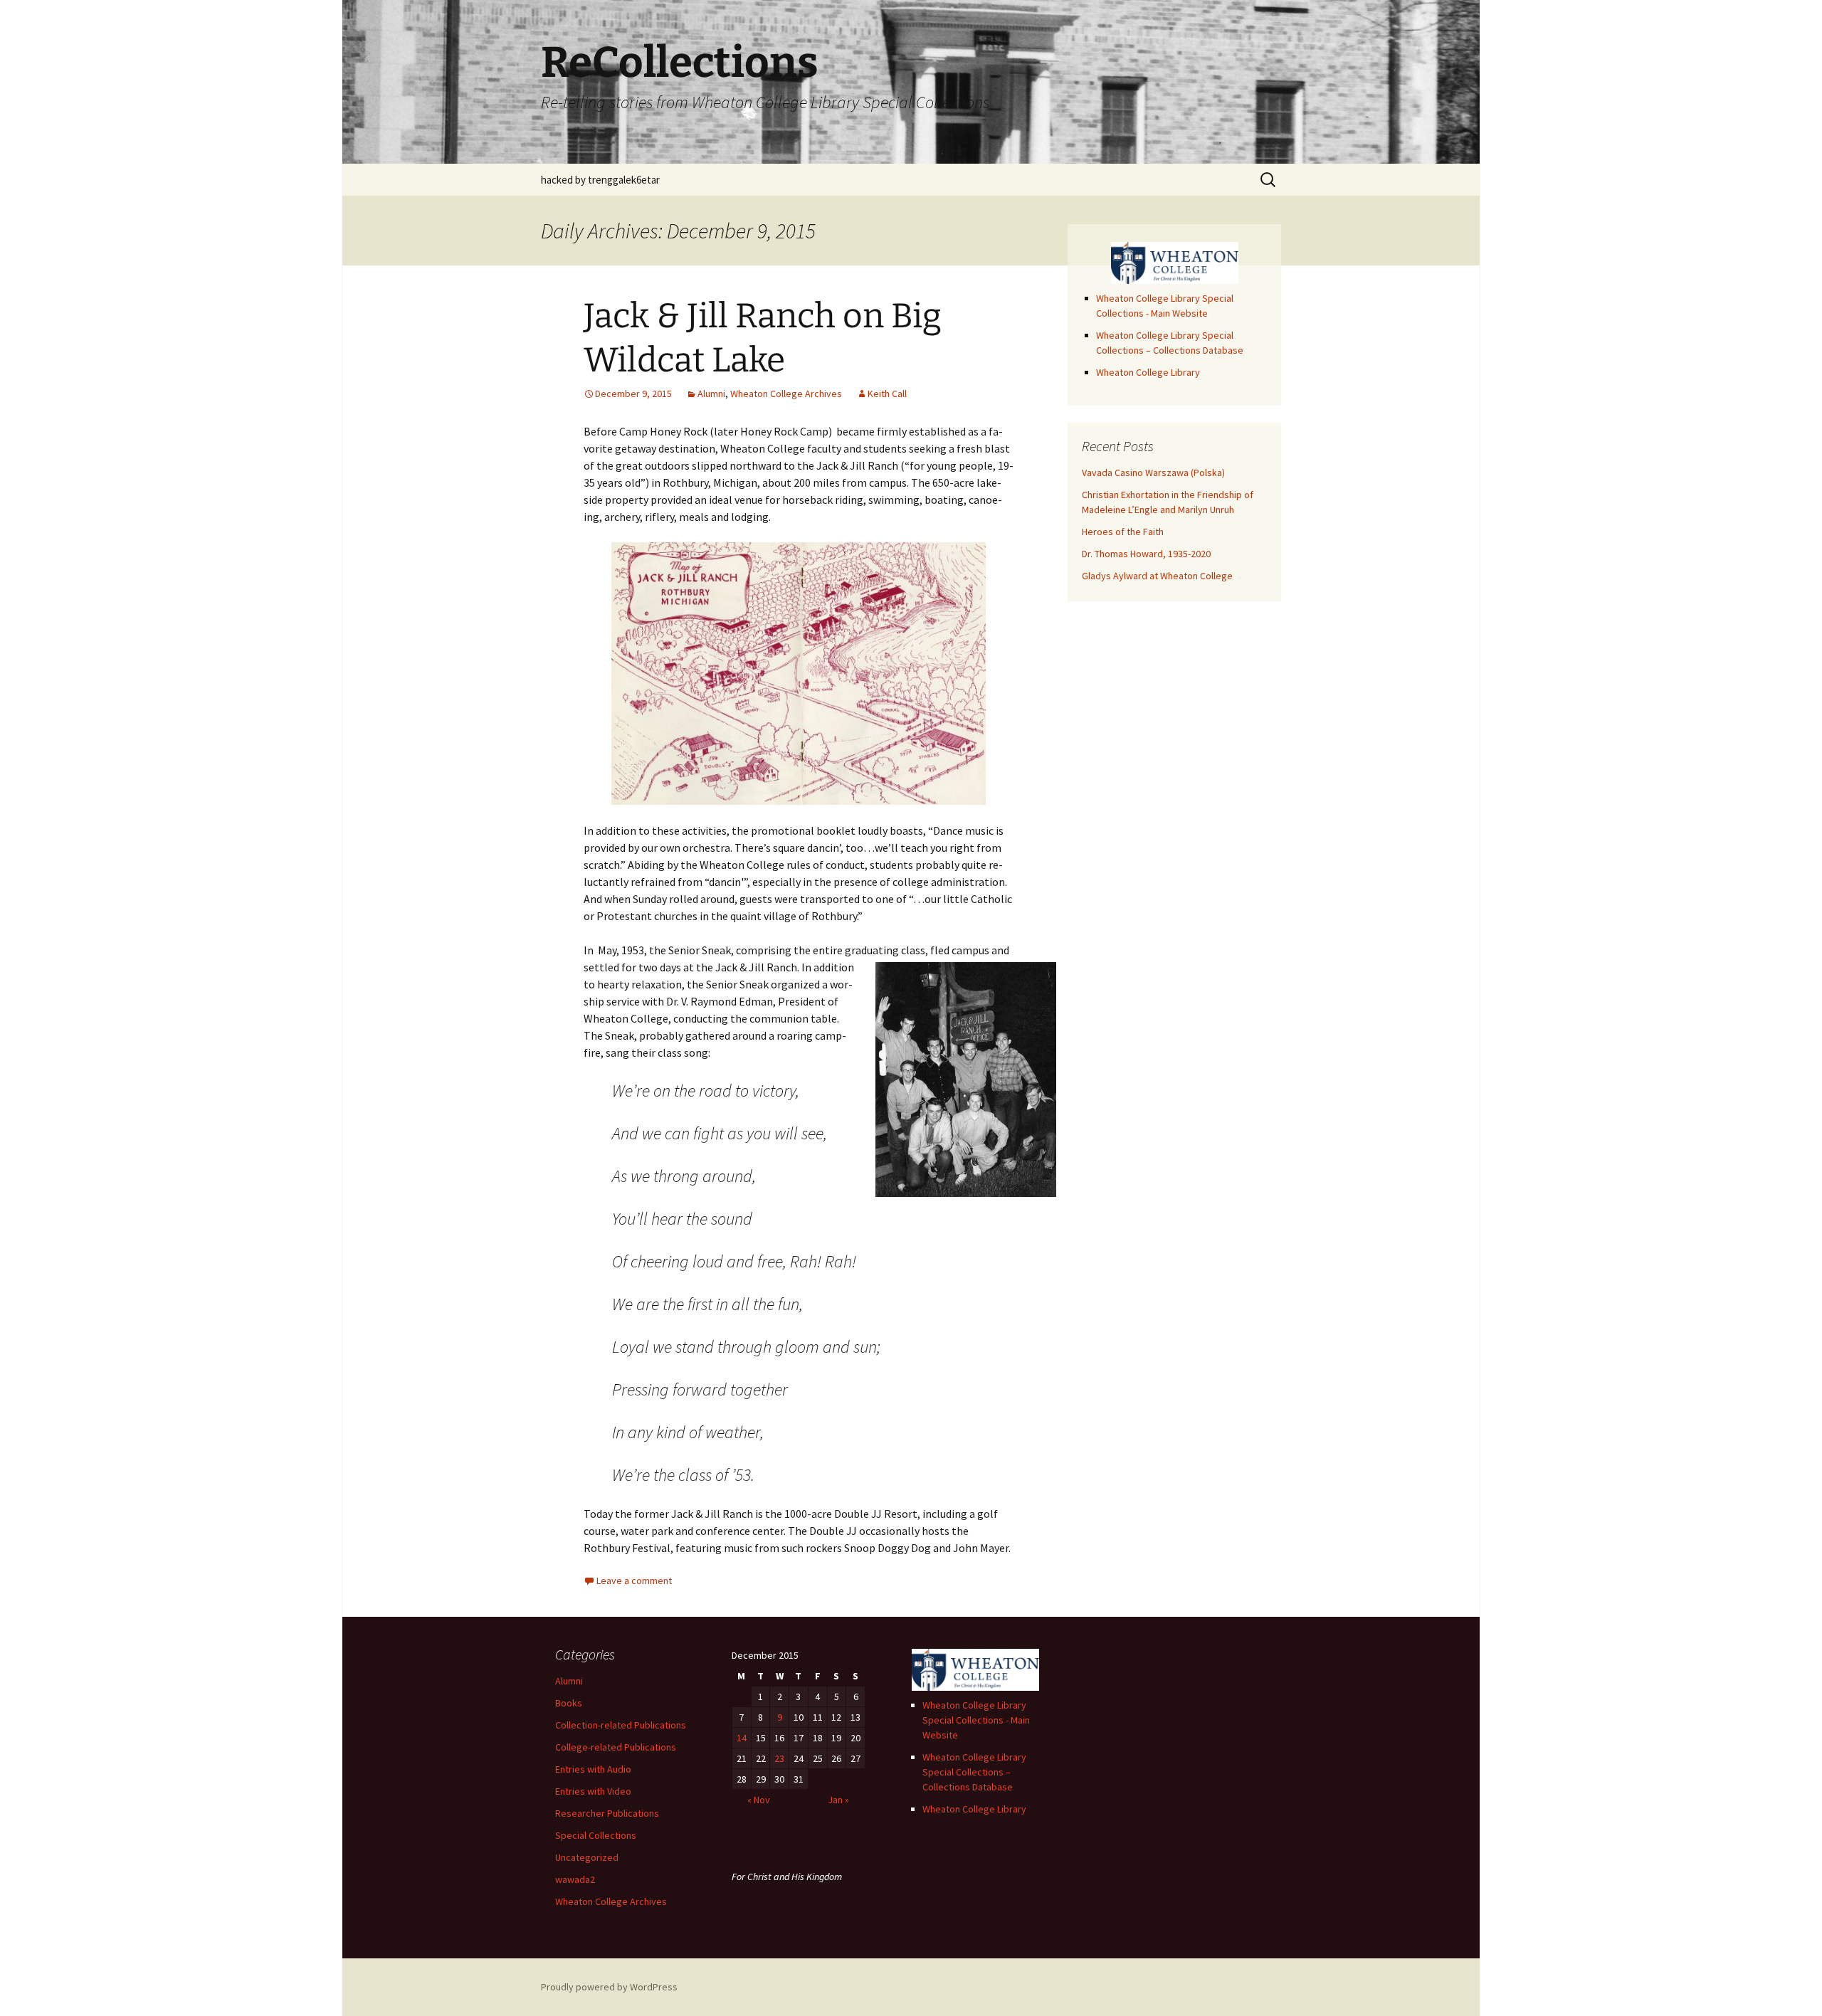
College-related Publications (616, 1747)
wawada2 (575, 1879)
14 (742, 1738)
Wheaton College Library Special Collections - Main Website (976, 1720)
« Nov (759, 1800)
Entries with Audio (593, 1769)
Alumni (711, 394)
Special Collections (596, 1835)
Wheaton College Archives (786, 394)
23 (779, 1758)
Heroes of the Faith (1123, 532)
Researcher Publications (607, 1813)
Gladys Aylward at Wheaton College (1157, 576)
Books (569, 1703)
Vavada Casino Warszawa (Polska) (1153, 473)
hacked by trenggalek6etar (600, 180)
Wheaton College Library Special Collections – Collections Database (974, 1772)
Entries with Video (593, 1791)
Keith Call (887, 394)
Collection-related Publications (621, 1725)
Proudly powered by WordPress (609, 1987)
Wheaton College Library (1148, 372)
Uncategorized (587, 1857)
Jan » (838, 1800)
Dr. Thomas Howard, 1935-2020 (1146, 554)
